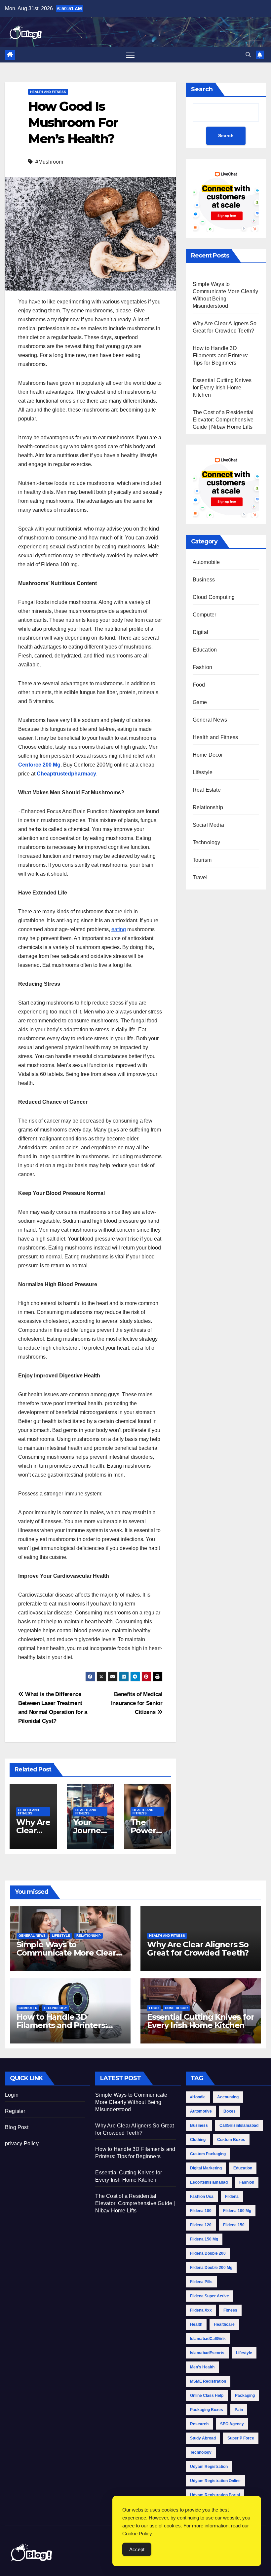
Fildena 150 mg (204, 2239)
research (199, 2424)
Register (15, 2111)
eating (119, 929)
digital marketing (206, 2168)
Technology (207, 842)
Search (202, 89)
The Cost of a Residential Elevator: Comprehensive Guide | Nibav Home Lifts (223, 420)
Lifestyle (203, 772)
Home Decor (208, 755)
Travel (200, 877)
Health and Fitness (48, 92)
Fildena (232, 2197)
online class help (207, 2396)
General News (210, 720)
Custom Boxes (231, 2140)
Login (12, 2095)
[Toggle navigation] (130, 55)
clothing (198, 2140)
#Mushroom (49, 162)
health (196, 2324)
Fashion (202, 667)
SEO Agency (232, 2424)
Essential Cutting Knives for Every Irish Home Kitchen (222, 388)
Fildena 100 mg (237, 2211)
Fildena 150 (234, 2225)
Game (200, 702)
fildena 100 (201, 2211)
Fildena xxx (201, 2310)
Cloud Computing (214, 597)
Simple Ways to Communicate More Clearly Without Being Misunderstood (131, 2102)
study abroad (203, 2438)
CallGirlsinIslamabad (239, 2125)
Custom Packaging (208, 2154)
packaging (245, 2396)
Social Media (208, 825)
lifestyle (244, 2353)
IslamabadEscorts (207, 2353)
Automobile (206, 562)
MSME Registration (208, 2381)
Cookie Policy (137, 2534)
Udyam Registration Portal (215, 2495)
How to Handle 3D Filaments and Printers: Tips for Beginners (221, 356)
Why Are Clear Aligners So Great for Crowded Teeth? (198, 1949)
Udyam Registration (209, 2467)
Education (205, 650)
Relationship (208, 807)
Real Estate (207, 790)
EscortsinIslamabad (209, 2182)
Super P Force (241, 2438)
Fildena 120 (201, 2225)
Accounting (228, 2097)
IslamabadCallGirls (208, 2339)
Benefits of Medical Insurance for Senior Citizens (137, 1703)
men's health (202, 2367)
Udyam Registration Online (215, 2481)
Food (199, 685)
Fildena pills (201, 2282)
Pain (239, 2410)
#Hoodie (198, 2097)
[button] (248, 55)
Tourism (202, 860)
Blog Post (17, 2127)
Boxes (230, 2111)
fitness (230, 2310)
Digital (200, 632)
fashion (247, 2182)
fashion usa (202, 2197)
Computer (205, 615)
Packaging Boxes (207, 2410)
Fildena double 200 (208, 2253)
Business (204, 580)
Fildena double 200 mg (211, 2268)
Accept (137, 2549)
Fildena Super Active (210, 2296)
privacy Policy (22, 2143)
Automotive (201, 2111)
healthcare (224, 2324)
